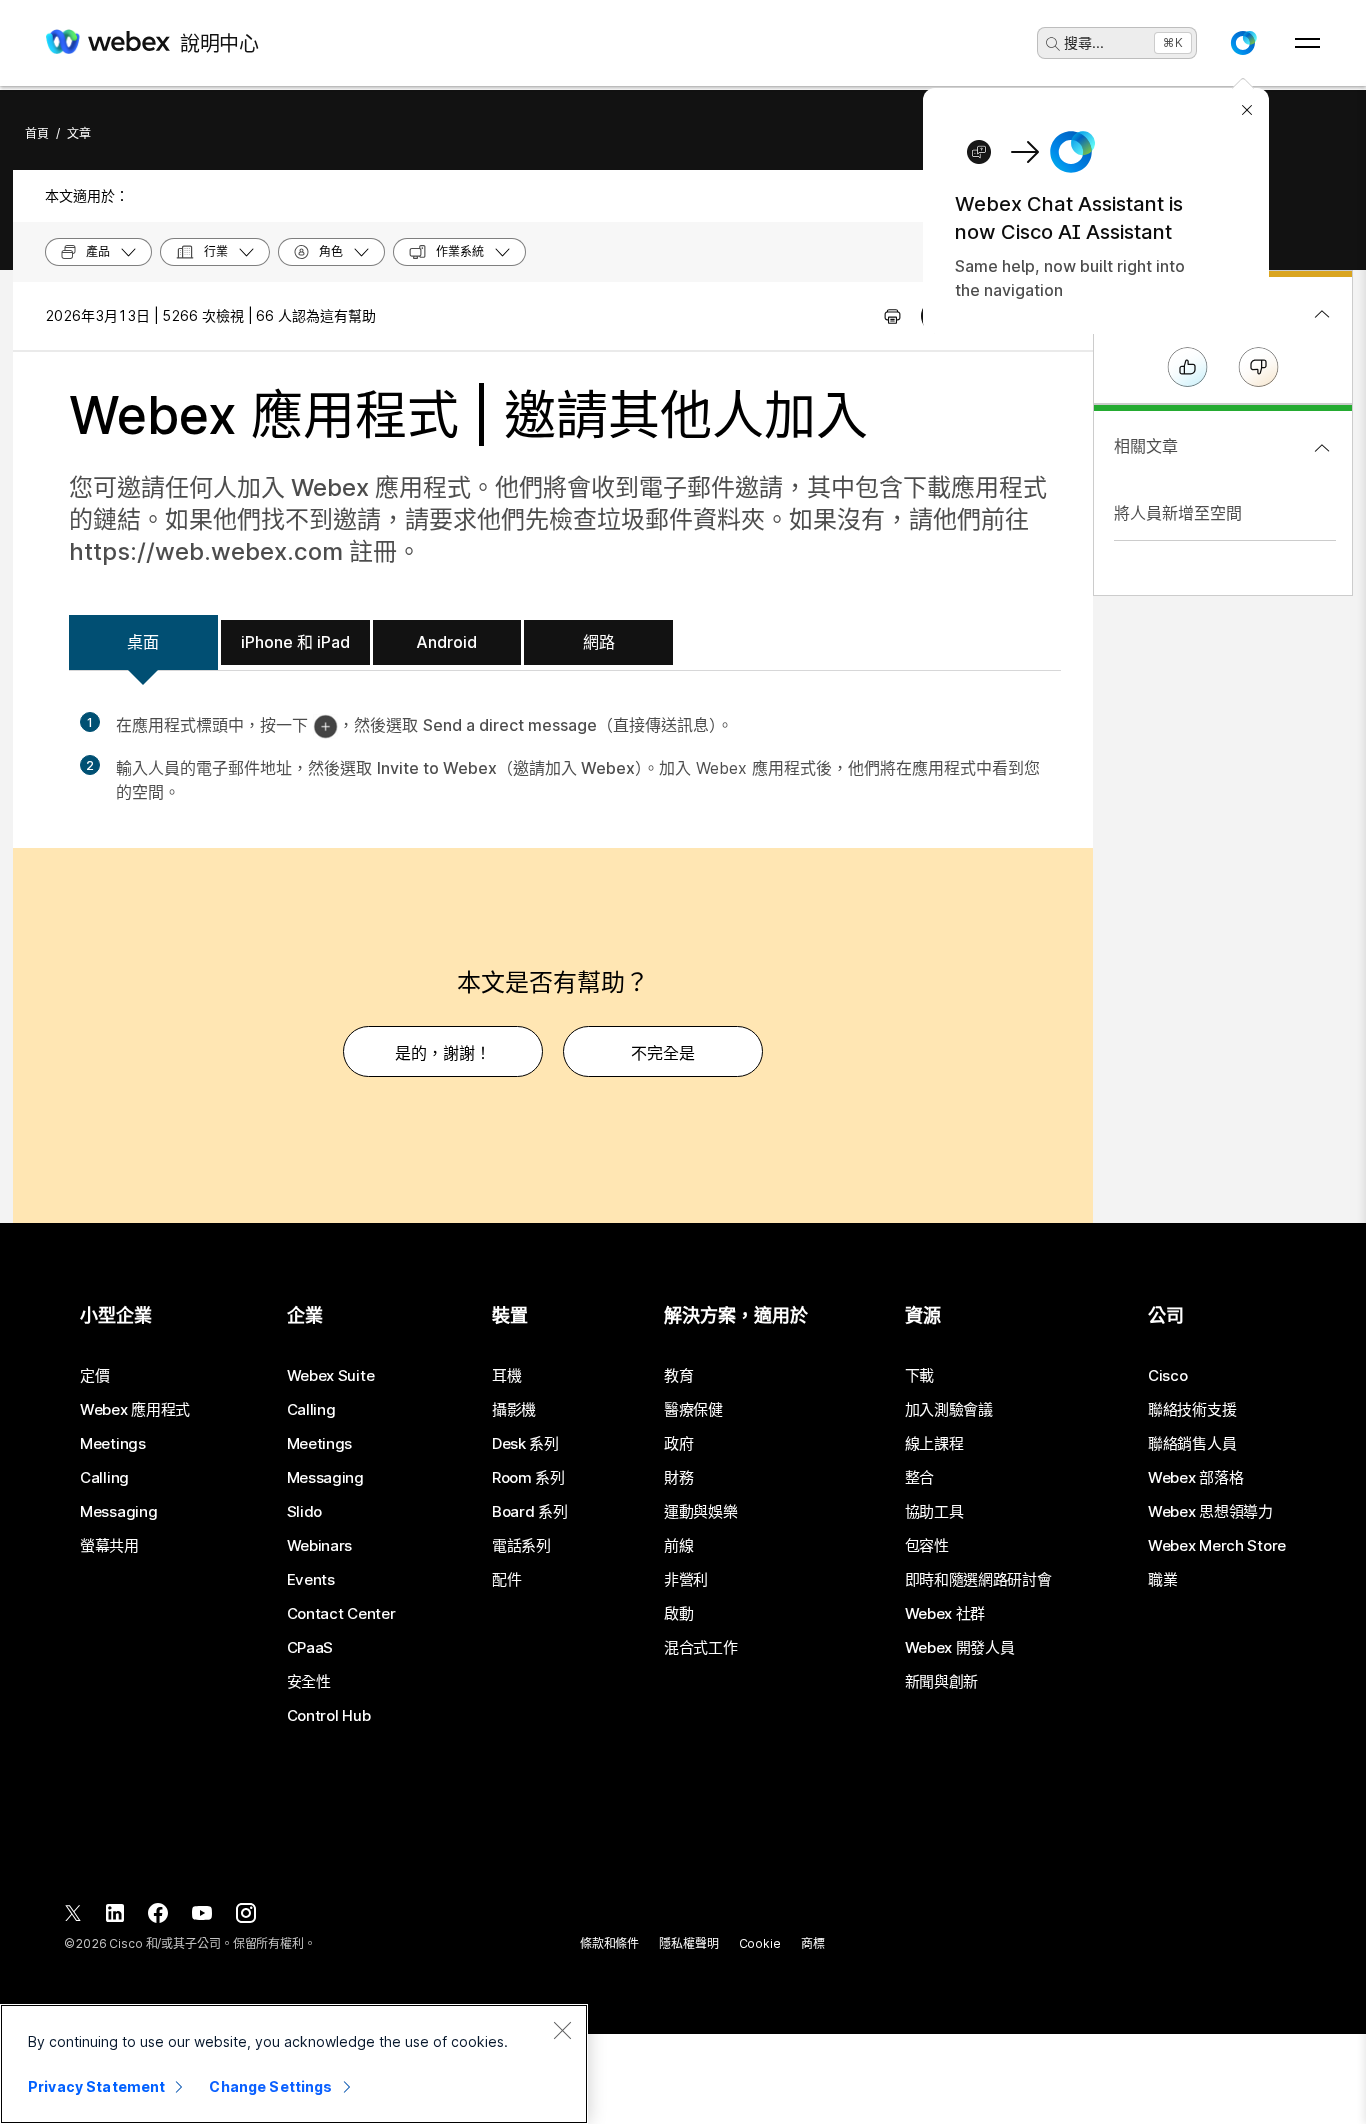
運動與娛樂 (701, 1512)
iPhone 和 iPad (295, 642)
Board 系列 (530, 1512)
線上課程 (934, 1444)
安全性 (309, 1682)
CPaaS (310, 1648)
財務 (678, 1478)
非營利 (686, 1580)
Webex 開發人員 (960, 1648)
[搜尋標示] (1053, 44)
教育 (678, 1376)
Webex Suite (331, 1376)
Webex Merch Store (1217, 1546)
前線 (678, 1546)
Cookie (760, 1943)
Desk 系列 (525, 1444)
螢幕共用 (109, 1546)
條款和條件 (609, 1943)
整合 (919, 1478)
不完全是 (663, 1053)
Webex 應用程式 (135, 1410)
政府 (678, 1444)
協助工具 (934, 1512)
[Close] (562, 2030)
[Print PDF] (892, 316)
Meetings (113, 1444)
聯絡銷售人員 (1192, 1444)
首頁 (37, 133)
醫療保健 (693, 1410)
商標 (813, 1943)
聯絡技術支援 (1192, 1410)
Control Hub (329, 1716)
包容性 (927, 1546)
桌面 (143, 642)
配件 (506, 1580)
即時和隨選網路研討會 (978, 1580)
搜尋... (1084, 42)
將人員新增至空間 (1178, 513)
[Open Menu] (1307, 43)
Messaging (118, 1512)
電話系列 (521, 1546)
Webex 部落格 (1195, 1478)
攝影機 (514, 1410)
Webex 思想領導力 (1210, 1512)
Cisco (1168, 1376)
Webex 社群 (945, 1614)
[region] (294, 2064)
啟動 (678, 1614)
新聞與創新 (942, 1682)
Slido (305, 1512)
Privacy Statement (96, 2086)
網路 (599, 642)
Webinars (320, 1546)
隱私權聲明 (688, 1943)
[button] (1243, 43)
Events (311, 1580)
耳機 (506, 1376)
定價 (94, 1376)
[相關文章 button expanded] (1322, 448)
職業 (1162, 1580)
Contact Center (341, 1614)
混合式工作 (701, 1648)
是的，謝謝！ (443, 1053)
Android (446, 642)
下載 (919, 1376)
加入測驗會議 (949, 1410)
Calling (104, 1478)
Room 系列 (528, 1478)
